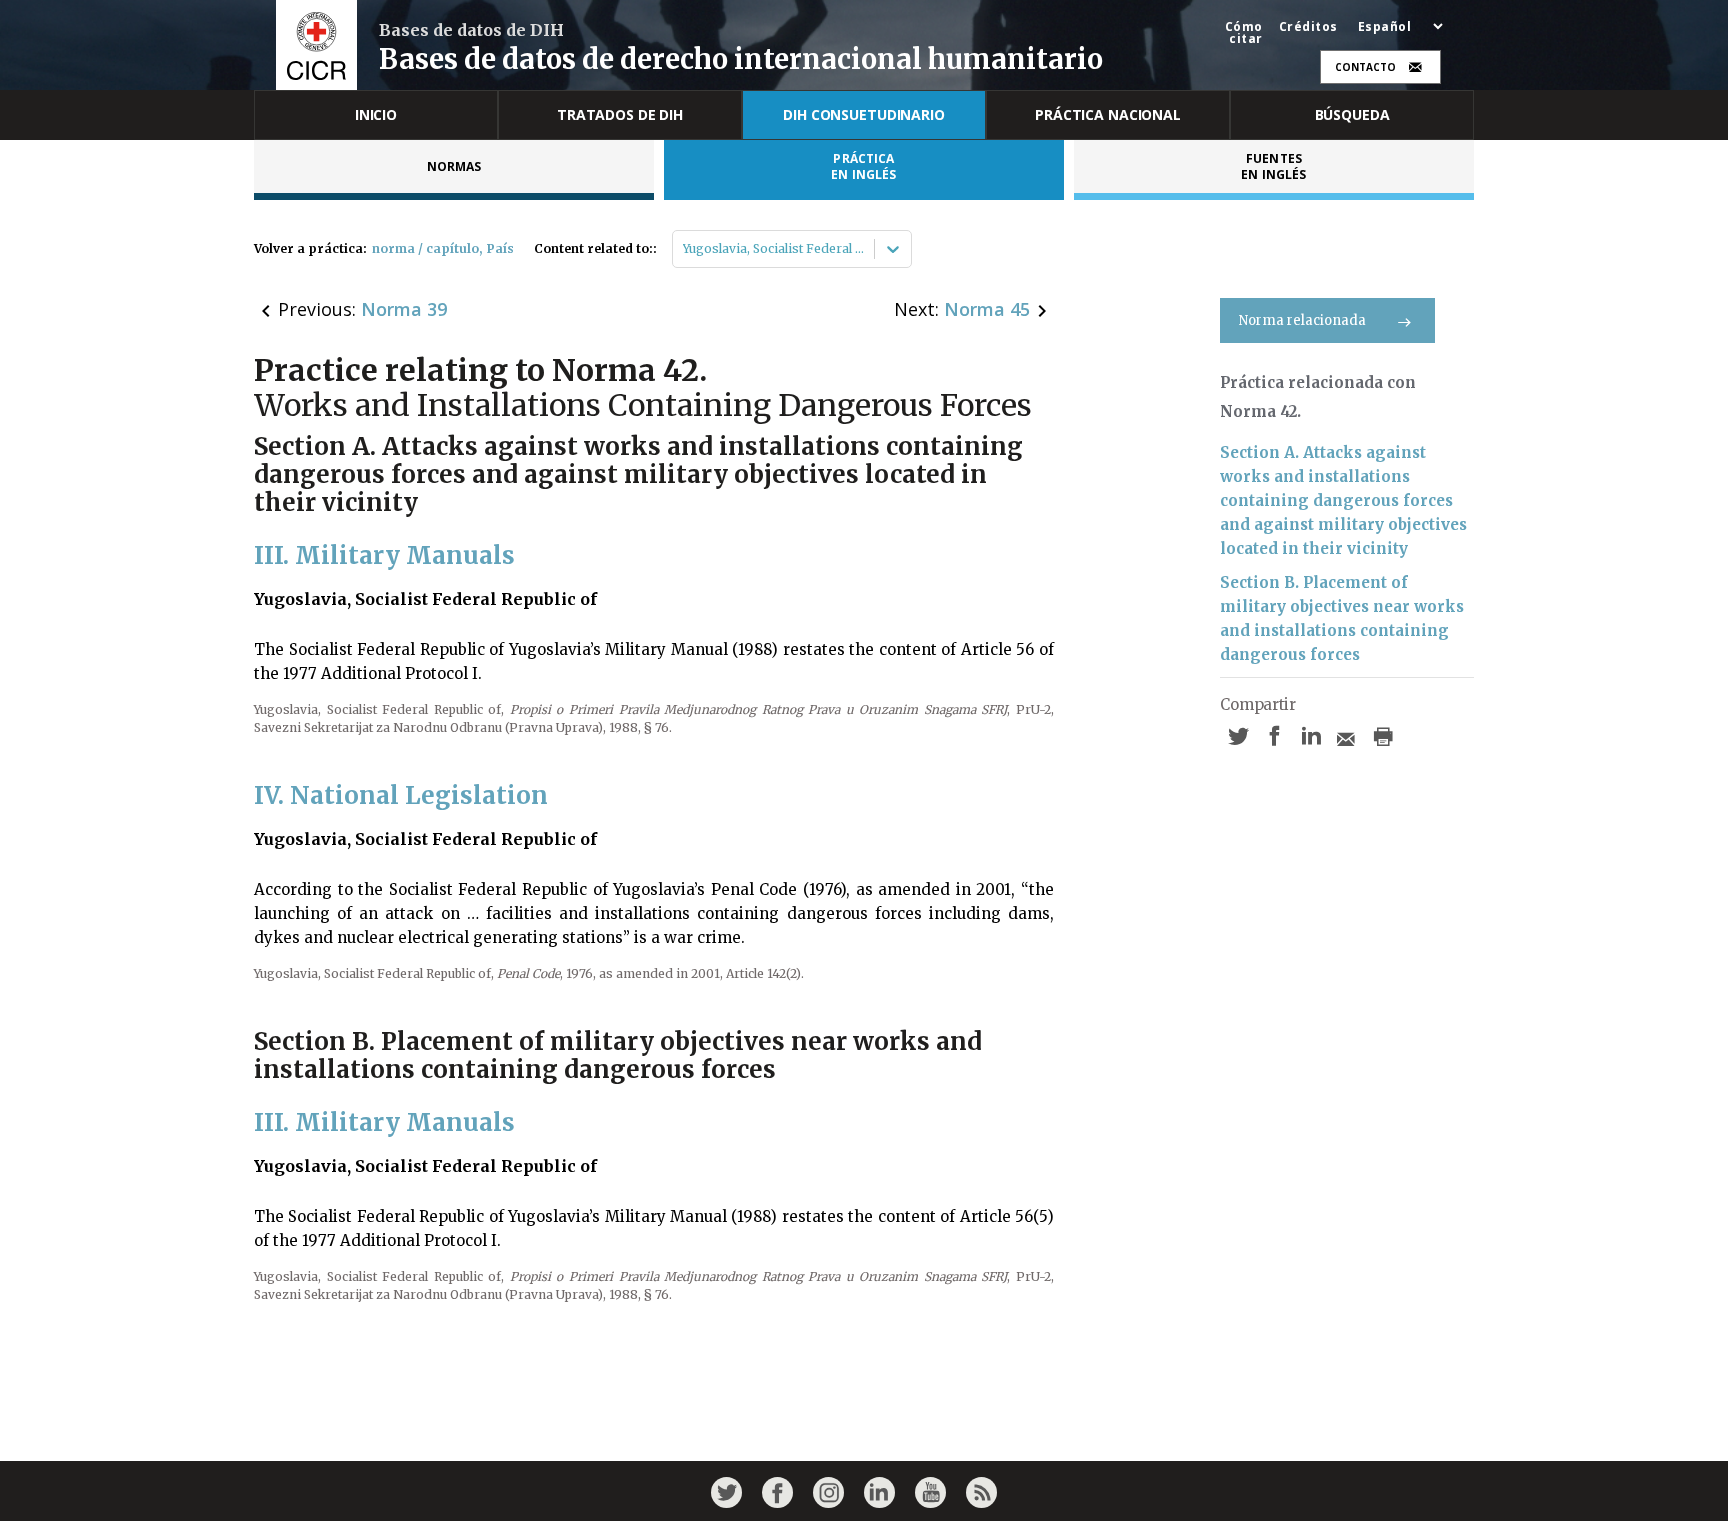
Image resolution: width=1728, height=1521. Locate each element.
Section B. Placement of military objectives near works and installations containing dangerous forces (1342, 618)
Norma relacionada (1302, 320)
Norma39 (404, 309)
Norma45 (987, 309)
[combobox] (684, 249)
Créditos (1308, 27)
